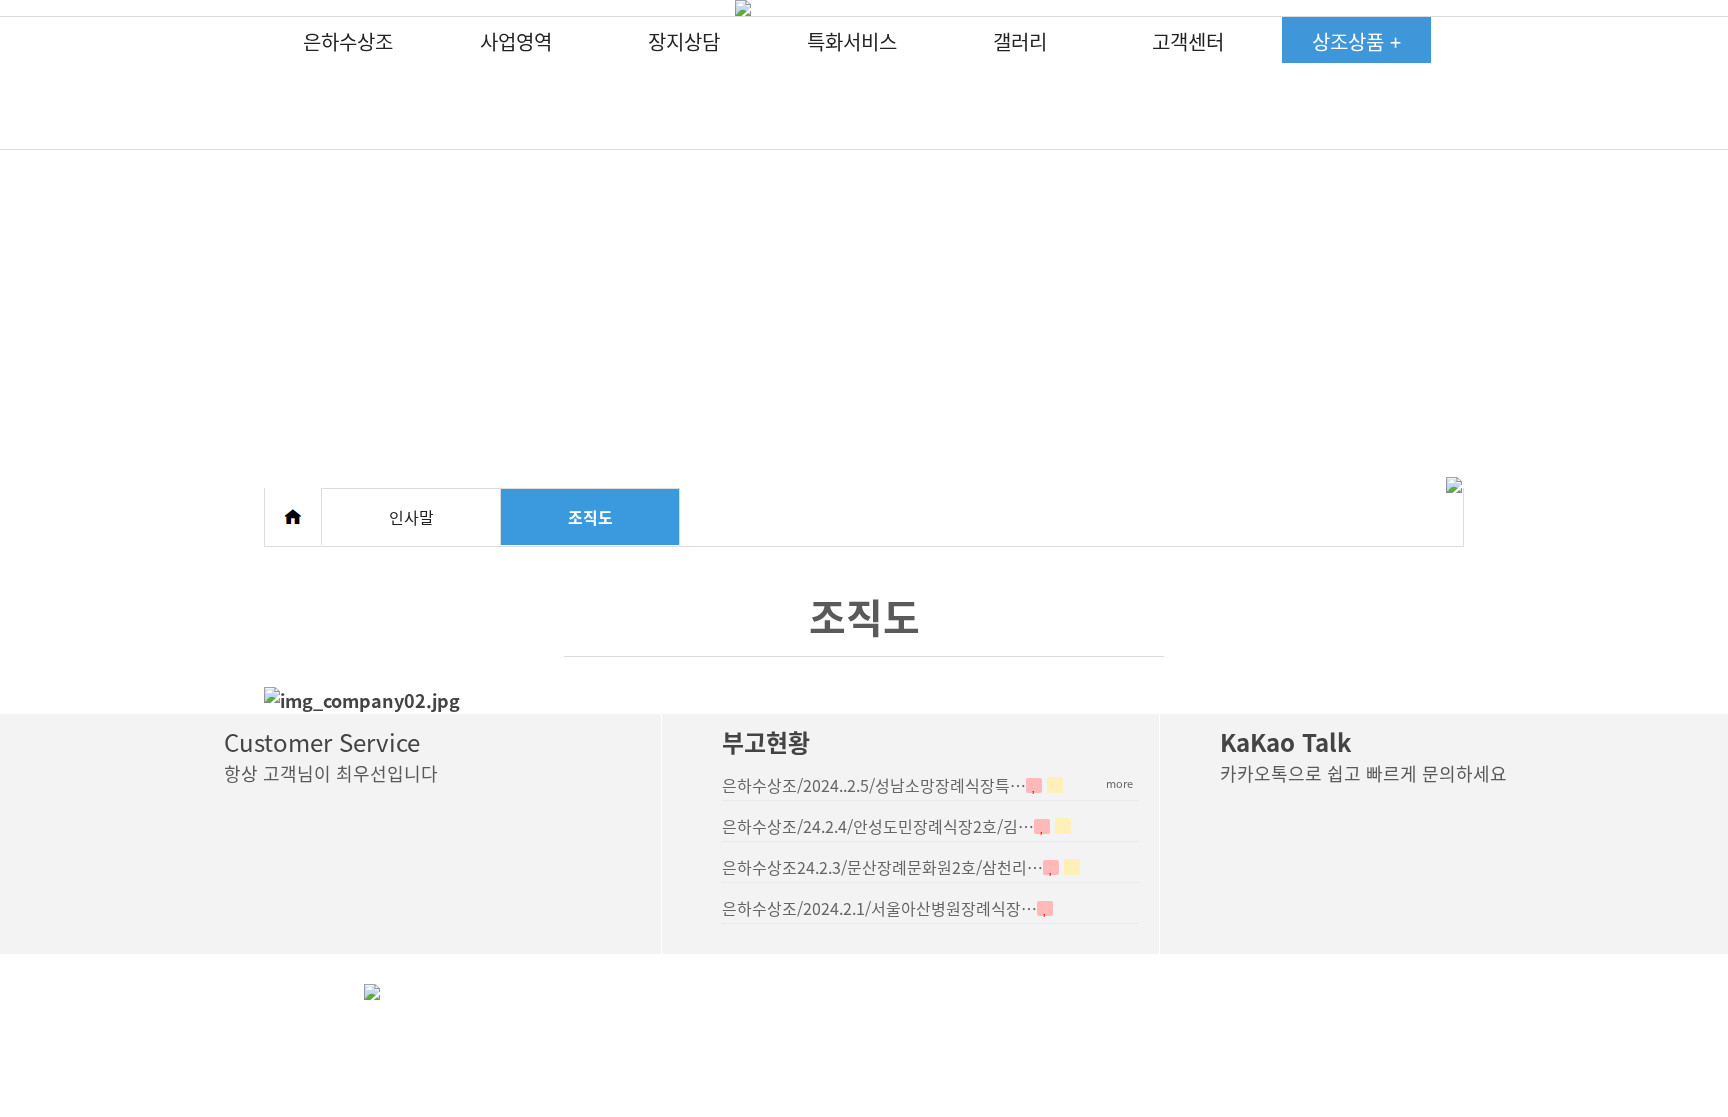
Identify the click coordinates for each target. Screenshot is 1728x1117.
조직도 (590, 517)
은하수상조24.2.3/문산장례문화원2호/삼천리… (882, 867)
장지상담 (684, 41)
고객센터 (1188, 41)
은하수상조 (348, 41)
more (1119, 783)
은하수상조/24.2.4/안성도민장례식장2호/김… (878, 826)
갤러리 (1020, 41)
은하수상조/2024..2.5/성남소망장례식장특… (874, 785)
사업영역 (516, 41)
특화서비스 (852, 41)
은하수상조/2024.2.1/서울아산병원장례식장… (879, 908)
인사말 (411, 517)
